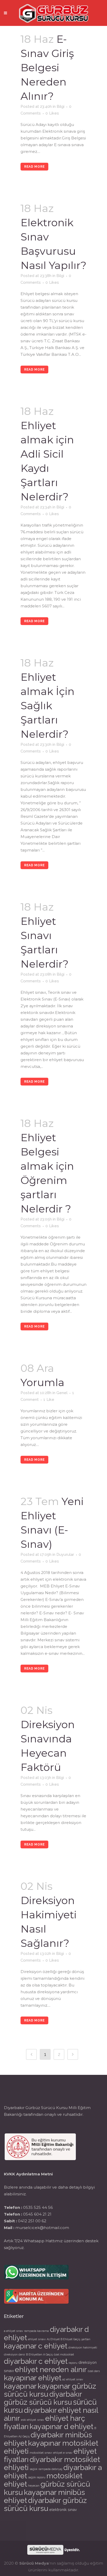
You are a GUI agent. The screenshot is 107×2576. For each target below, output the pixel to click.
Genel (62, 1393)
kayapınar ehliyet (33, 2378)
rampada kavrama (36, 2331)
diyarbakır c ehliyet (36, 2361)
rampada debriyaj (50, 2469)
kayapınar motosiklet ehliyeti (51, 2447)
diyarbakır (40, 2410)
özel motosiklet (64, 2354)
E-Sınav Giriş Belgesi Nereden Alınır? (47, 68)
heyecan (34, 2486)
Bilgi (61, 107)
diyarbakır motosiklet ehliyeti (52, 2463)
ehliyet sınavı (37, 2339)
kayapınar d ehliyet (61, 2426)
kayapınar (20, 2386)
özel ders (94, 2371)
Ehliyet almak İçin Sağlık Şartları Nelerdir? (48, 705)
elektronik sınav (63, 2510)
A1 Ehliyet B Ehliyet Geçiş (63, 2339)
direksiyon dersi (14, 2354)
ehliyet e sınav (63, 2453)
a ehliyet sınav (14, 2331)
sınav (41, 2420)
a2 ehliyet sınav (73, 2379)
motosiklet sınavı (41, 2453)
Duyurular (65, 1555)
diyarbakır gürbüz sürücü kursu (43, 2398)
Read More (34, 167)
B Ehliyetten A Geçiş (39, 2354)
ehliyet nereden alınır (51, 2369)
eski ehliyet (29, 2420)
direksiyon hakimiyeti (83, 2347)
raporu (73, 2363)
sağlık (34, 2469)
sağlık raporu (37, 2477)
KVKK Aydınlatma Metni (28, 2174)
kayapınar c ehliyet (36, 2346)
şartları (86, 2339)
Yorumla (42, 1382)
